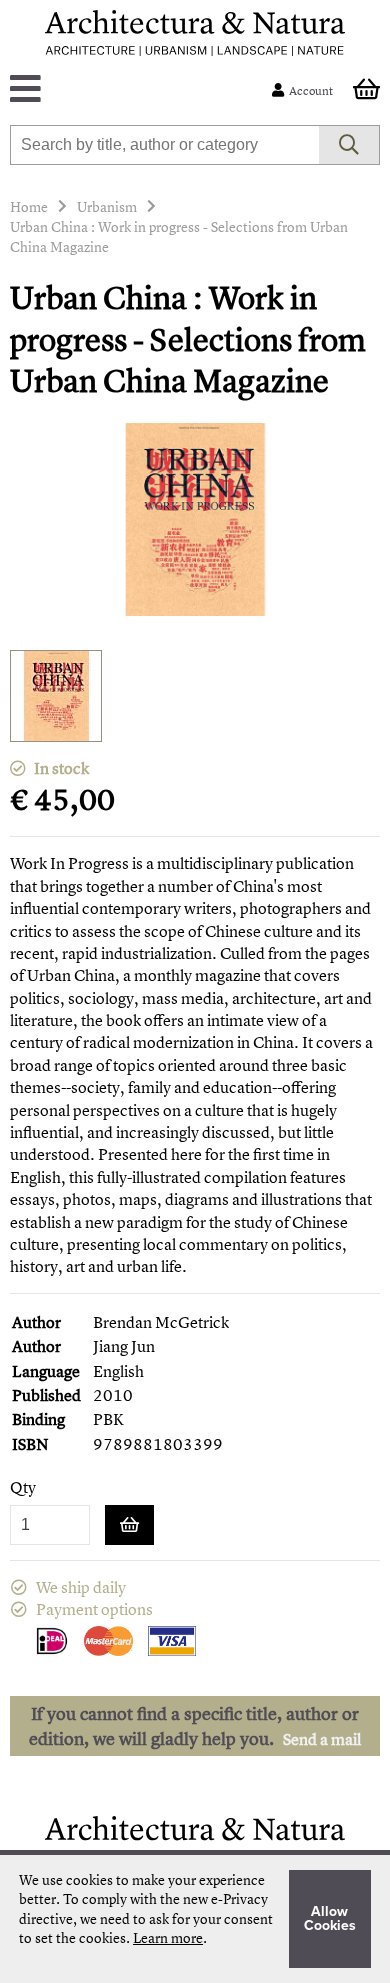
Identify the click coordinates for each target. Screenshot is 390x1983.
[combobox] (165, 145)
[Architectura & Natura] (195, 33)
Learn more (168, 1937)
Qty (23, 1487)
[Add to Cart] (129, 1525)
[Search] (349, 145)
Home (29, 206)
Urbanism (107, 206)
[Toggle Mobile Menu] (145, 90)
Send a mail (322, 1739)
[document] (195, 1919)
